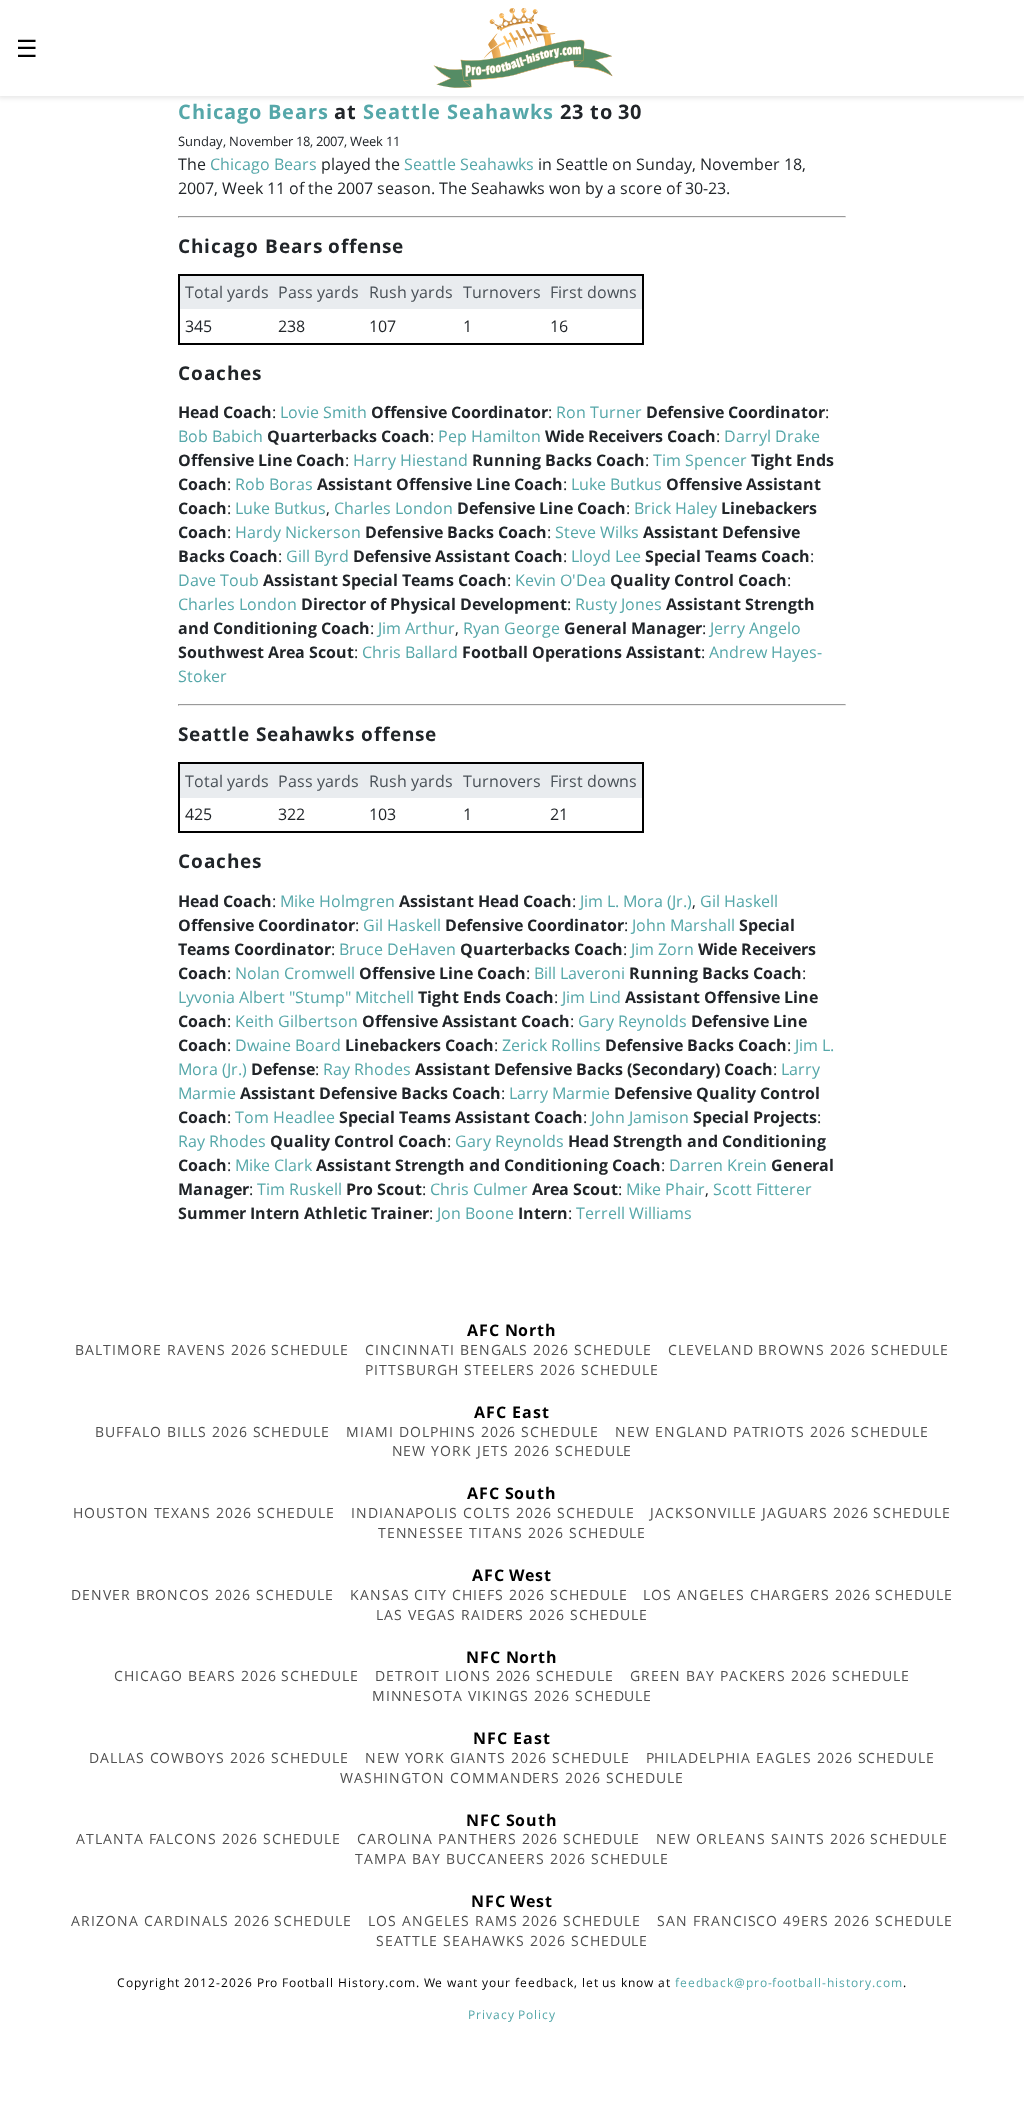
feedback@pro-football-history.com (789, 1982)
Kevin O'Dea (560, 580)
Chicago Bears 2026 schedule (236, 1675)
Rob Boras (274, 484)
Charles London (393, 508)
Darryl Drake (772, 436)
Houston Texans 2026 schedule (204, 1512)
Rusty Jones (618, 604)
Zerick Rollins (551, 1045)
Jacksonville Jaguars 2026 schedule (800, 1512)
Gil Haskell (739, 901)
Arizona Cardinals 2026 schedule (211, 1920)
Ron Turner (599, 412)
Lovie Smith (323, 412)
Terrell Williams (634, 1213)
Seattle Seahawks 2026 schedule (512, 1940)
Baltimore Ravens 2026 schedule (212, 1349)
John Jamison (640, 1117)
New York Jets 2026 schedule (512, 1450)
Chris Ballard (410, 652)
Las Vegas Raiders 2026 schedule (512, 1614)
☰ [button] (27, 47)
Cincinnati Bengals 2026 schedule (508, 1349)
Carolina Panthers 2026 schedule (499, 1838)
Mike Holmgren (337, 901)
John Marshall (683, 925)
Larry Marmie (559, 1093)
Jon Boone (475, 1213)
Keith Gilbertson (296, 1021)
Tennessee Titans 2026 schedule (512, 1532)
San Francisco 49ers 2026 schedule (805, 1920)
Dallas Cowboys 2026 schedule (219, 1757)
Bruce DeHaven (397, 949)
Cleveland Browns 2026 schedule (808, 1349)
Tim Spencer (700, 460)
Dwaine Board (288, 1045)
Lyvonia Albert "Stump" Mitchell (296, 997)
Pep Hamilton (489, 436)
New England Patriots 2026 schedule (772, 1431)
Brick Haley (675, 508)
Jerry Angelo (755, 628)
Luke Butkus (616, 484)
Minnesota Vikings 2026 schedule (512, 1695)
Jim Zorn (662, 949)
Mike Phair (665, 1189)
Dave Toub (218, 580)
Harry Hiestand (410, 460)
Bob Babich (220, 436)
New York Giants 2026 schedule (497, 1757)
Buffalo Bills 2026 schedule (212, 1431)
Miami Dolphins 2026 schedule (472, 1431)
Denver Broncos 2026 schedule (202, 1594)
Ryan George (511, 628)
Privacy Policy (512, 2014)
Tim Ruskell (299, 1189)
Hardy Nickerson (298, 532)
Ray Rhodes (367, 1069)
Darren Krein (718, 1165)
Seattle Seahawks (458, 111)
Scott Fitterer (762, 1189)
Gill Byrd (317, 556)
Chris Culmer (479, 1189)
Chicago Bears (253, 111)
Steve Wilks (597, 532)
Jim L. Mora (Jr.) (636, 901)
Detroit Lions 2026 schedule (494, 1675)
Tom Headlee (285, 1117)
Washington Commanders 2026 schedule (512, 1777)
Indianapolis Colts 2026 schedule (493, 1512)
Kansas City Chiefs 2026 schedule (489, 1594)
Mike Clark (273, 1165)
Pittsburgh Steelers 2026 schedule (512, 1369)
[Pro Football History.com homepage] (523, 46)
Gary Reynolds (632, 1021)
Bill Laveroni (579, 973)
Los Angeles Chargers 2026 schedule (798, 1594)
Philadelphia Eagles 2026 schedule (791, 1757)
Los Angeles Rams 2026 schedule (504, 1920)
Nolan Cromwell (295, 973)
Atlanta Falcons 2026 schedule (208, 1838)
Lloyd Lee (606, 556)
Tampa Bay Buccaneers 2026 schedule (512, 1858)
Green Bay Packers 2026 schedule (770, 1675)
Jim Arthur (416, 628)
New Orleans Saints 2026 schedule (802, 1838)
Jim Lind (591, 997)
